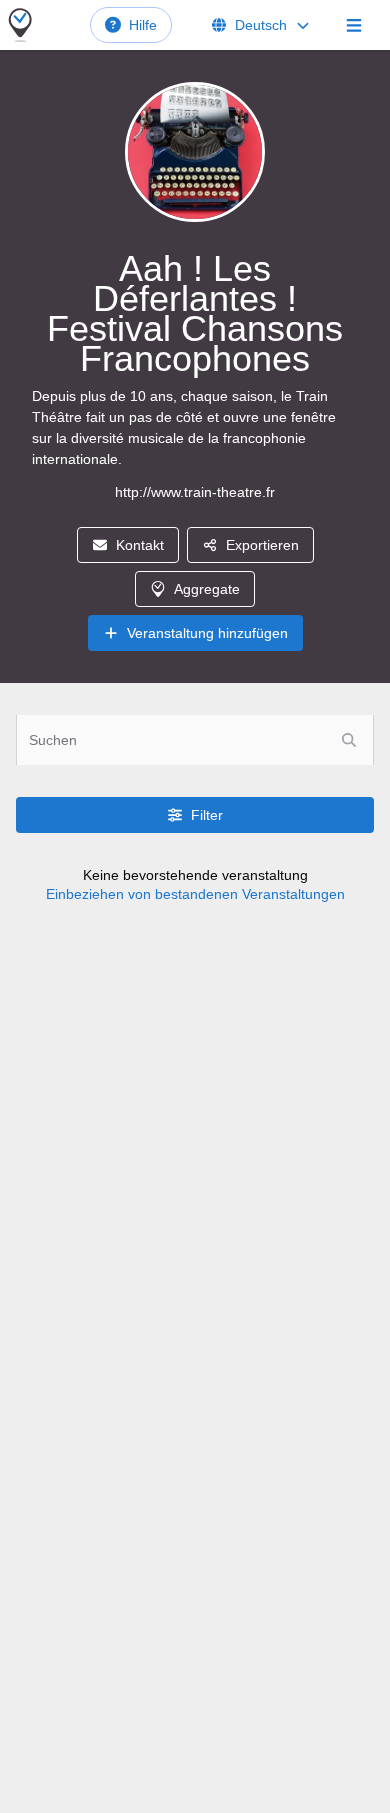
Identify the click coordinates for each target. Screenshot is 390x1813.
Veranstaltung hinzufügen (207, 633)
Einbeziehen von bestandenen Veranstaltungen (195, 894)
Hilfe (143, 25)
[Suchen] (349, 740)
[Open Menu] (354, 25)
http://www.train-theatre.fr (195, 492)
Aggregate (207, 589)
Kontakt (140, 545)
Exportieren (262, 545)
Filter (207, 815)
